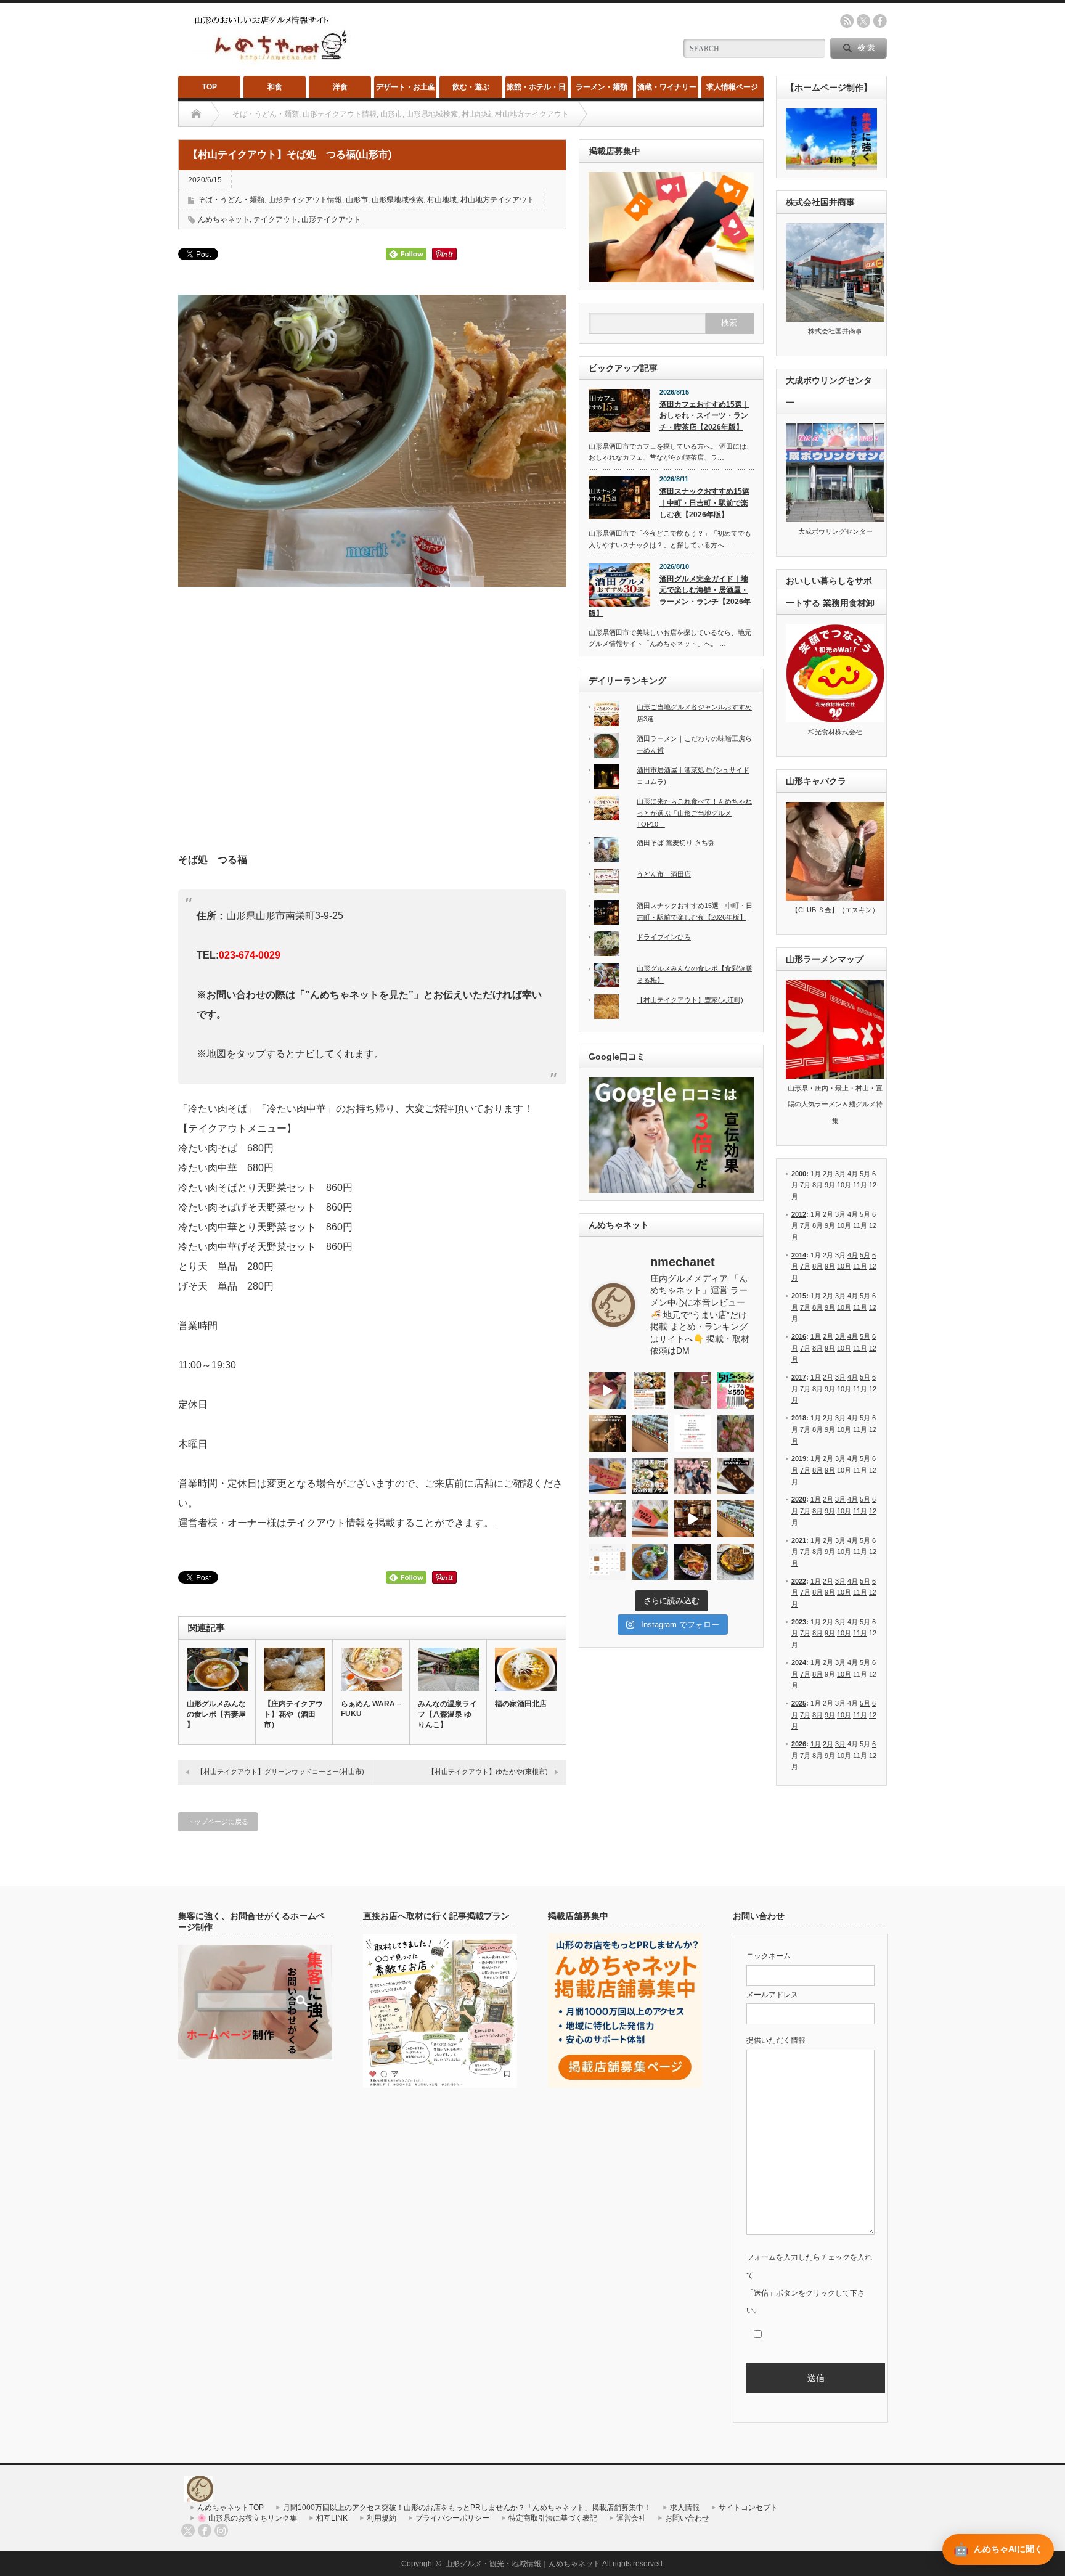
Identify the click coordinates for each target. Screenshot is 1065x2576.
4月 (853, 1255)
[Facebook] (205, 2530)
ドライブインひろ (664, 937)
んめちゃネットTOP (231, 2508)
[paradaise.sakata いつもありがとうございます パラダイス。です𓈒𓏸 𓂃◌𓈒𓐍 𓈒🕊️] (607, 1519)
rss (847, 21)
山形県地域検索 (398, 200)
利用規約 (382, 2518)
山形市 (357, 200)
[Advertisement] (372, 724)
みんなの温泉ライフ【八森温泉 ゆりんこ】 (447, 1714)
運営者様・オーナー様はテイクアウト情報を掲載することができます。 (336, 1523)
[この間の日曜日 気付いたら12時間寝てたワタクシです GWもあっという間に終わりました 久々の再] (650, 1391)
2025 (799, 1703)
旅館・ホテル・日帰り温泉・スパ (536, 90)
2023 (799, 1622)
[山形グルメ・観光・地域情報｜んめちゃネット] (272, 61)
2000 (799, 1174)
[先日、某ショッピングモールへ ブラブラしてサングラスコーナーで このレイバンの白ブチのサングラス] (693, 1562)
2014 (799, 1255)
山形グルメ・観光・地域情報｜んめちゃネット (523, 2564)
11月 (860, 1225)
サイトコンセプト (748, 2508)
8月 (818, 1266)
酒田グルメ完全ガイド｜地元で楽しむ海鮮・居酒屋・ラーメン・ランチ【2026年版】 (670, 596)
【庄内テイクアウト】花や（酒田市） (293, 1714)
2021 (799, 1540)
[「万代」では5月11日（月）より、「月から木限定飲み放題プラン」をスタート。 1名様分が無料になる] (650, 1476)
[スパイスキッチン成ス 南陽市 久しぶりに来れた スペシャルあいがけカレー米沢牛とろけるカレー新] (650, 1562)
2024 (799, 1662)
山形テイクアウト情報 (305, 200)
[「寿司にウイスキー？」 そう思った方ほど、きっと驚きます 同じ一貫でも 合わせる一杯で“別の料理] (693, 1519)
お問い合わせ (687, 2518)
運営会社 (631, 2518)
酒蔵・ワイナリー (667, 87)
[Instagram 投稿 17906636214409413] (607, 1433)
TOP (210, 87)
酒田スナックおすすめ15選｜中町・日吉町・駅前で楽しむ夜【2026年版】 (704, 503)
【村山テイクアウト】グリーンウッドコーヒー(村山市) (280, 1772)
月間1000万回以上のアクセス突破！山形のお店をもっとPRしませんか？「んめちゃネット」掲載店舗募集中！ (467, 2508)
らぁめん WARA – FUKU (371, 1709)
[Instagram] (221, 2530)
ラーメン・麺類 (602, 87)
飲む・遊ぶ (471, 87)
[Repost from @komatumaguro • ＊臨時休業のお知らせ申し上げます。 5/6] (693, 1391)
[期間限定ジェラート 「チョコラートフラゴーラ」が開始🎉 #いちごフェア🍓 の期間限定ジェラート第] (650, 1519)
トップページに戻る (218, 1822)
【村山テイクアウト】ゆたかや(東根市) (488, 1772)
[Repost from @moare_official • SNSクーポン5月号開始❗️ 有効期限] (736, 1391)
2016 (799, 1336)
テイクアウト (275, 219)
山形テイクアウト (331, 219)
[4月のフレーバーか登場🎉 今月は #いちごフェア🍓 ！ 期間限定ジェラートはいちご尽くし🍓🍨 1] (736, 1519)
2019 (799, 1458)
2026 (799, 1744)
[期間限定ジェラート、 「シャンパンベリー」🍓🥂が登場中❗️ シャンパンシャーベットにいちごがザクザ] (607, 1476)
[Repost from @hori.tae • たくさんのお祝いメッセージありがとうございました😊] (693, 1476)
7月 (805, 1266)
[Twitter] (188, 2530)
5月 (865, 1255)
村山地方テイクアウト (497, 200)
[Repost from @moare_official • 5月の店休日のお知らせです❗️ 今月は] (693, 1433)
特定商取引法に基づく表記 (553, 2518)
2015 (799, 1296)
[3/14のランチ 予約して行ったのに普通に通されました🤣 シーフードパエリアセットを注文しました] (736, 1562)
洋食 (340, 87)
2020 (799, 1499)
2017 (799, 1377)
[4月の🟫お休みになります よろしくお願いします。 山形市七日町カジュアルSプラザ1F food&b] (607, 1562)
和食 (275, 87)
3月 (840, 1296)
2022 (799, 1581)
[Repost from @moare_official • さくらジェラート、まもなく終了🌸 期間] (736, 1476)
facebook (880, 21)
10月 (844, 1266)
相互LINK (332, 2518)
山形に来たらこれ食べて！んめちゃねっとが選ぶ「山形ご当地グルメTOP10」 (694, 813)
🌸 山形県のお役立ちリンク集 (247, 2518)
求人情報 (685, 2508)
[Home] (196, 114)
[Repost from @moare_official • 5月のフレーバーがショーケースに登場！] (650, 1433)
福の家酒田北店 (521, 1704)
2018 (799, 1418)
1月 (816, 1296)
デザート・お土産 (406, 87)
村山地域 (442, 200)
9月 (830, 1266)
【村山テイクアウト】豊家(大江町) (690, 1000)
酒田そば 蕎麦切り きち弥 (676, 843)
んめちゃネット (224, 219)
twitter (863, 21)
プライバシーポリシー (452, 2518)
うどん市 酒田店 (664, 874)
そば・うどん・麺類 (231, 200)
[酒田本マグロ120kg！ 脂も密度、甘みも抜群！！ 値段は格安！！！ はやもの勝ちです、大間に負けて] (607, 1391)
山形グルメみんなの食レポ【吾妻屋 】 (216, 1714)
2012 (799, 1214)
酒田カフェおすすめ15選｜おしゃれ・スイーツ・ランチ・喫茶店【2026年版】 (704, 416)
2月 (828, 1296)
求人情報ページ (732, 87)
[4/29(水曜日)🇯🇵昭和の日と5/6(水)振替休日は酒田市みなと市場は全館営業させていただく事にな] (736, 1433)
